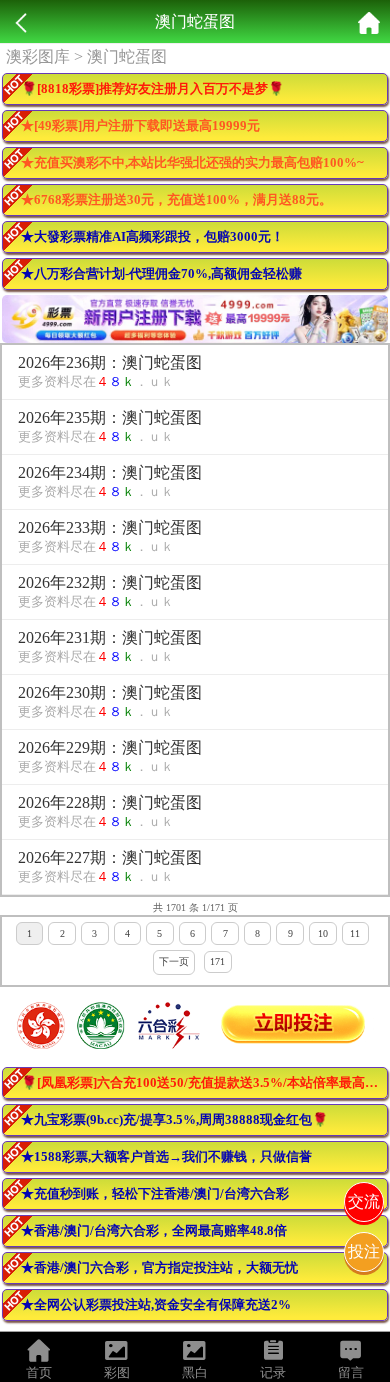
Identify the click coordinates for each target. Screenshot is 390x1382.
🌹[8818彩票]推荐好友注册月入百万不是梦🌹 (152, 88)
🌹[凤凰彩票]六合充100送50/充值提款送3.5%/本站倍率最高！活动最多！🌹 (204, 1082)
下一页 (174, 961)
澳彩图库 (38, 56)
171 (217, 961)
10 (323, 933)
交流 (364, 1201)
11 (355, 933)
